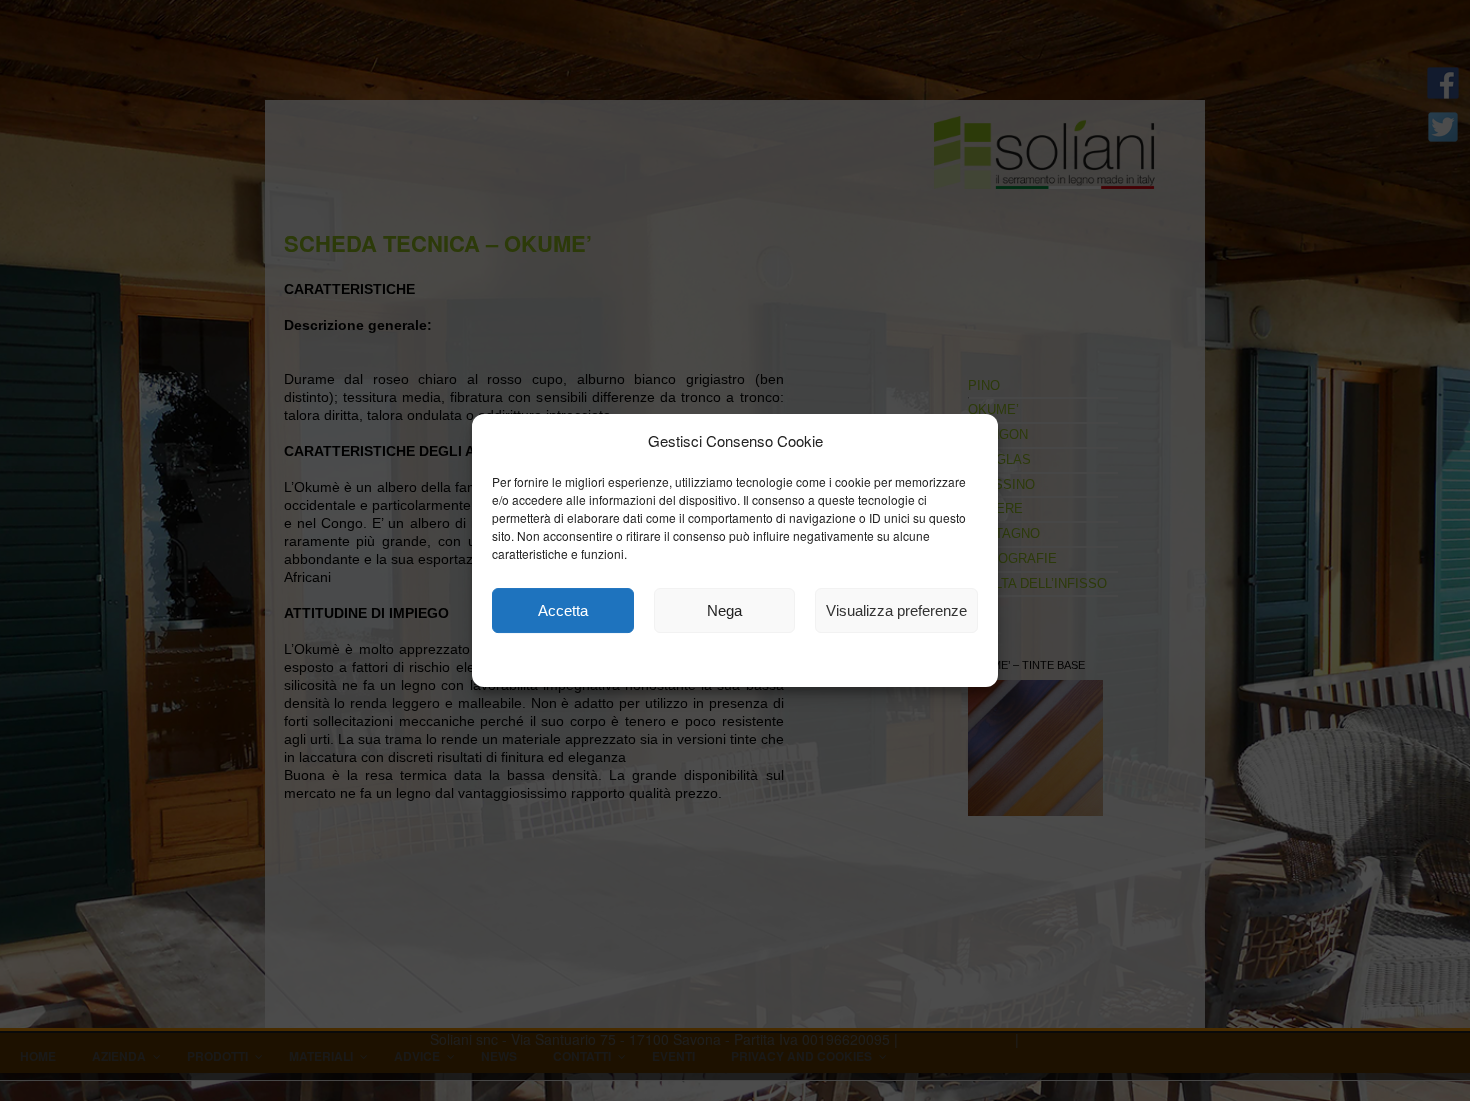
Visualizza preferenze (896, 610)
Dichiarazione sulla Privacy (788, 662)
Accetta (563, 610)
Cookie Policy (646, 662)
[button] (968, 441)
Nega (724, 610)
